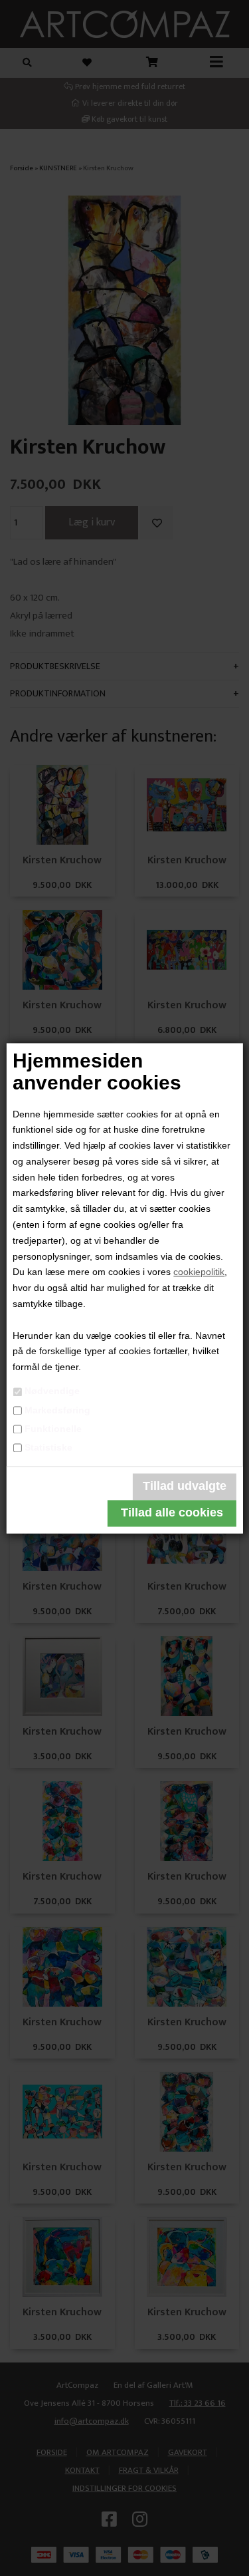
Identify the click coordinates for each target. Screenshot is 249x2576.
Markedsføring (57, 1410)
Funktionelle (53, 1429)
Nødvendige (52, 1391)
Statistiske (48, 1447)
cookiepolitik (199, 1272)
